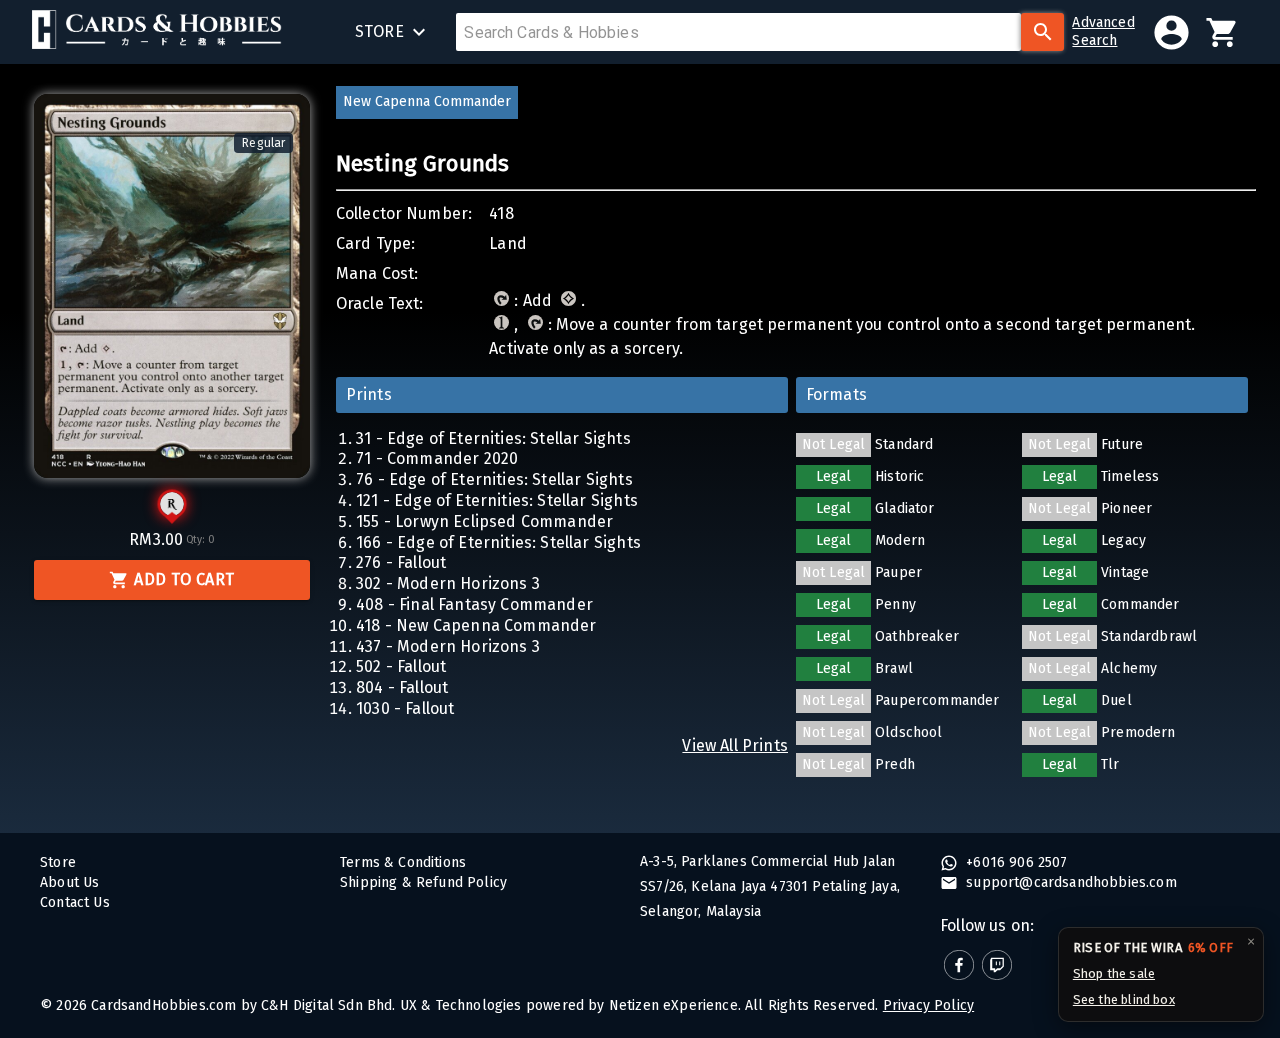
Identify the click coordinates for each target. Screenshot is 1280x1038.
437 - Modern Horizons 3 (448, 646)
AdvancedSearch (1103, 31)
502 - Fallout (401, 666)
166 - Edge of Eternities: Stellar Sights (498, 542)
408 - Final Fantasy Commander (474, 604)
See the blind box (1124, 999)
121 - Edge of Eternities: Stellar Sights (497, 500)
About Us (69, 882)
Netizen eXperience (673, 1005)
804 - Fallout (402, 687)
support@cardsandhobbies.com (1069, 882)
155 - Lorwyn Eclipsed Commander (484, 521)
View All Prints (735, 745)
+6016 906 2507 (1015, 862)
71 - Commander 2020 (437, 458)
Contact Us (75, 902)
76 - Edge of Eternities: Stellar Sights (494, 479)
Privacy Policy (928, 1005)
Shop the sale (1114, 973)
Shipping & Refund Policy (423, 882)
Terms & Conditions (403, 862)
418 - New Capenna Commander (476, 625)
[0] (1222, 32)
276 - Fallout (401, 562)
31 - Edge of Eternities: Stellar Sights (493, 438)
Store (58, 862)
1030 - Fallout (405, 708)
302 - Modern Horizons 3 (448, 583)
